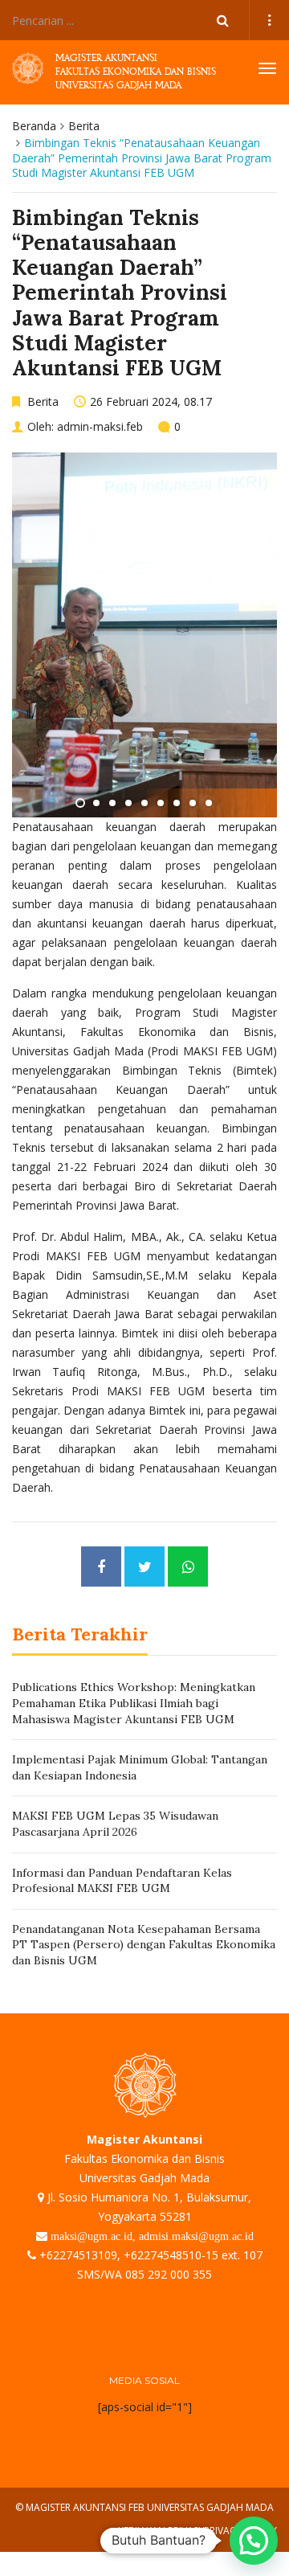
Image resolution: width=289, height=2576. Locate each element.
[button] (254, 2541)
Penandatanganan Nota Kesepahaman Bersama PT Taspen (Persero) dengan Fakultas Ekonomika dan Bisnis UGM (144, 1945)
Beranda (34, 126)
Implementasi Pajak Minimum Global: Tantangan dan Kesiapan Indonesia (140, 1767)
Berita (84, 126)
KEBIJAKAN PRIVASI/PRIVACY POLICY (197, 2531)
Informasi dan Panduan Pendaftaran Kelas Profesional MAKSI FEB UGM (122, 1881)
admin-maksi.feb (100, 426)
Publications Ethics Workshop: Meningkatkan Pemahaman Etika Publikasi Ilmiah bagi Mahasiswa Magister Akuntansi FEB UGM (134, 1703)
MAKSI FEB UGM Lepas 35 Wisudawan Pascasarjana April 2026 (115, 1824)
